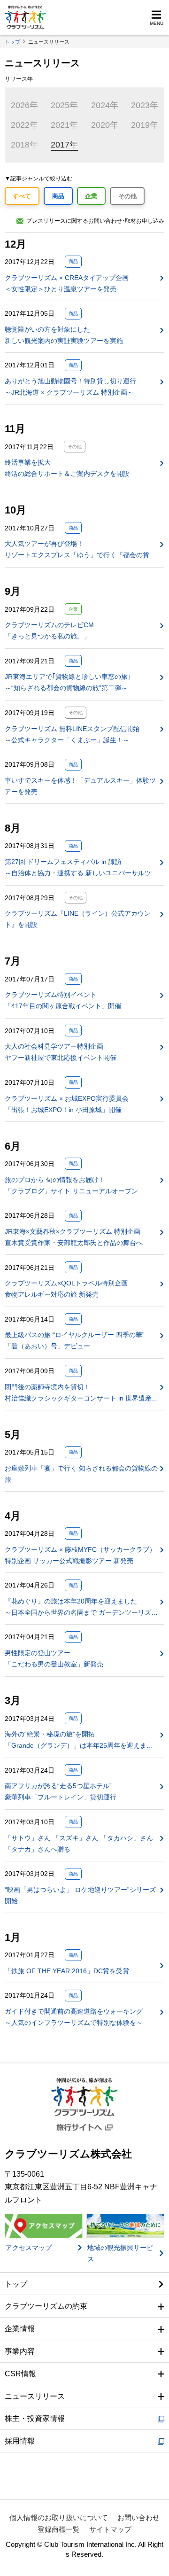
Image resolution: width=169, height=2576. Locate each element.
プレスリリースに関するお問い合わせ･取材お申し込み (95, 221)
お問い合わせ (138, 2518)
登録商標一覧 (59, 2529)
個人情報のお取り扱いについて (59, 2518)
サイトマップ (110, 2529)
